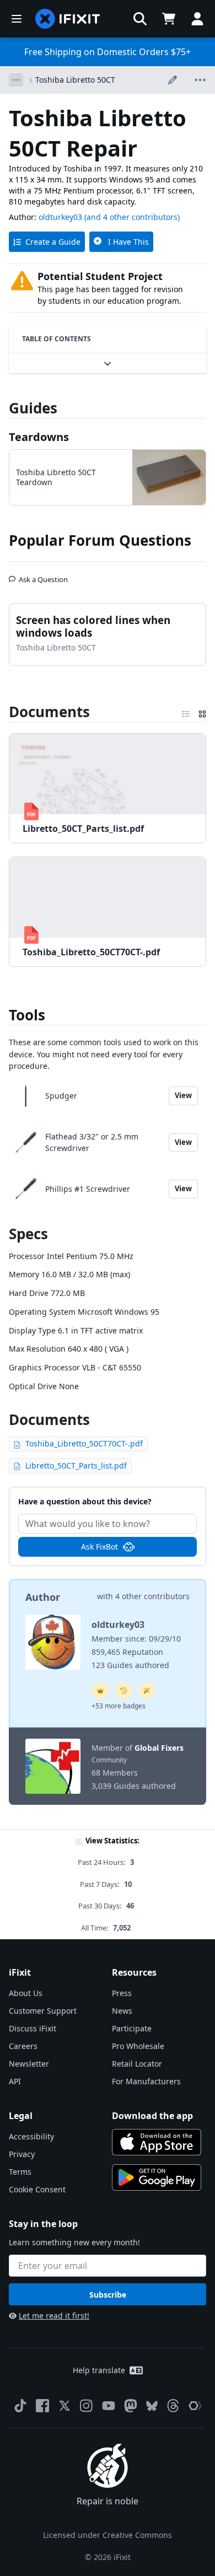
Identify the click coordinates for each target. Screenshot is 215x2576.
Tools (27, 1015)
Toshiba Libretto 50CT (75, 80)
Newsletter (29, 2064)
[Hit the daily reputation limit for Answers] (100, 1691)
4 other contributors (152, 1596)
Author (43, 1597)
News (122, 2011)
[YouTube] (109, 2406)
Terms (20, 2172)
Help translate (99, 2370)
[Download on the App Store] (157, 2142)
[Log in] (197, 19)
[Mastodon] (131, 2406)
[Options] (16, 80)
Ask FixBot (100, 1547)
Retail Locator (137, 2064)
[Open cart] (169, 19)
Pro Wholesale (138, 2046)
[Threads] (173, 2406)
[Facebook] (42, 2406)
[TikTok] (20, 2406)
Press (122, 1993)
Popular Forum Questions (100, 540)
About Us (26, 1993)
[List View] (186, 712)
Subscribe (108, 2295)
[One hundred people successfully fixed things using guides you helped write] (147, 1691)
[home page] (68, 19)
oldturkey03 (60, 217)
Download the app (152, 2116)
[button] (140, 19)
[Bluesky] (152, 2406)
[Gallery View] (202, 712)
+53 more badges (119, 1706)
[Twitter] (64, 2406)
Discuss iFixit (33, 2028)
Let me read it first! (54, 2316)
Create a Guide (53, 242)
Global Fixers (159, 1748)
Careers (23, 2046)
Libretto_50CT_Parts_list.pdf (76, 1466)
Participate (132, 2028)
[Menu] (17, 19)
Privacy (22, 2154)
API (15, 2081)
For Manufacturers (146, 2081)
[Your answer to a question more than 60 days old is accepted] (123, 1691)
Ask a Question (43, 575)
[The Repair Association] (195, 2406)
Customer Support (43, 2011)
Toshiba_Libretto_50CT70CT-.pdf (84, 1443)
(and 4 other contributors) (132, 217)
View (183, 1095)
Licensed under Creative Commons (108, 2535)
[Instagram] (87, 2406)
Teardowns (39, 437)
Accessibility (31, 2136)
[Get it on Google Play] (157, 2177)
